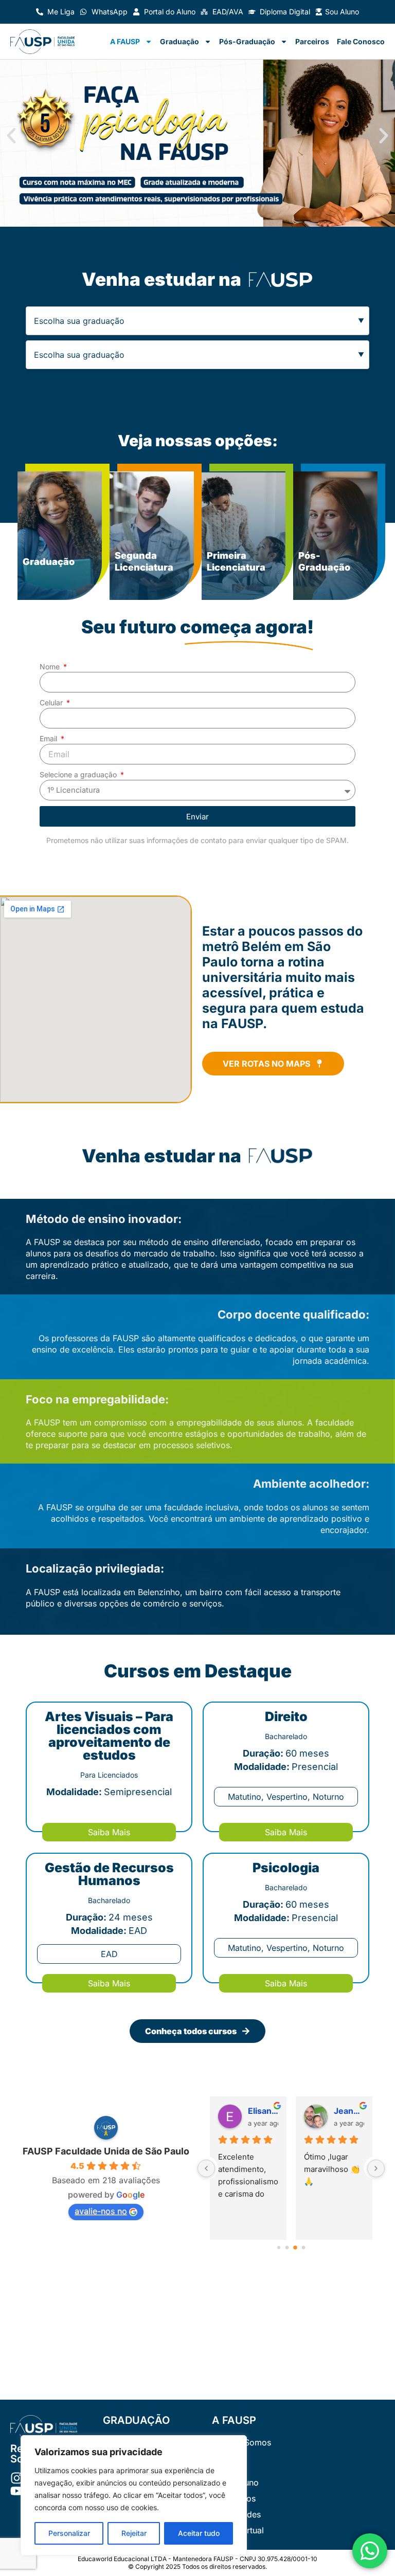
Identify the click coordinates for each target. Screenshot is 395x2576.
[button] (11, 136)
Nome (51, 666)
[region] (134, 2495)
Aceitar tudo (199, 2533)
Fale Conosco (361, 41)
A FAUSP (125, 41)
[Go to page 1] (287, 2248)
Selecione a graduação (79, 774)
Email (49, 738)
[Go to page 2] (295, 2248)
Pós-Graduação (247, 41)
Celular (52, 702)
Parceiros (312, 41)
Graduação (179, 41)
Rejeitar (134, 2533)
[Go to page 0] (279, 2248)
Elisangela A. (263, 2111)
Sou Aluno (342, 12)
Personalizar (69, 2533)
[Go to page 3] (304, 2248)
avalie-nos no (101, 2211)
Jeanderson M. (349, 2111)
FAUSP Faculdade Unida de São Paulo (106, 2151)
